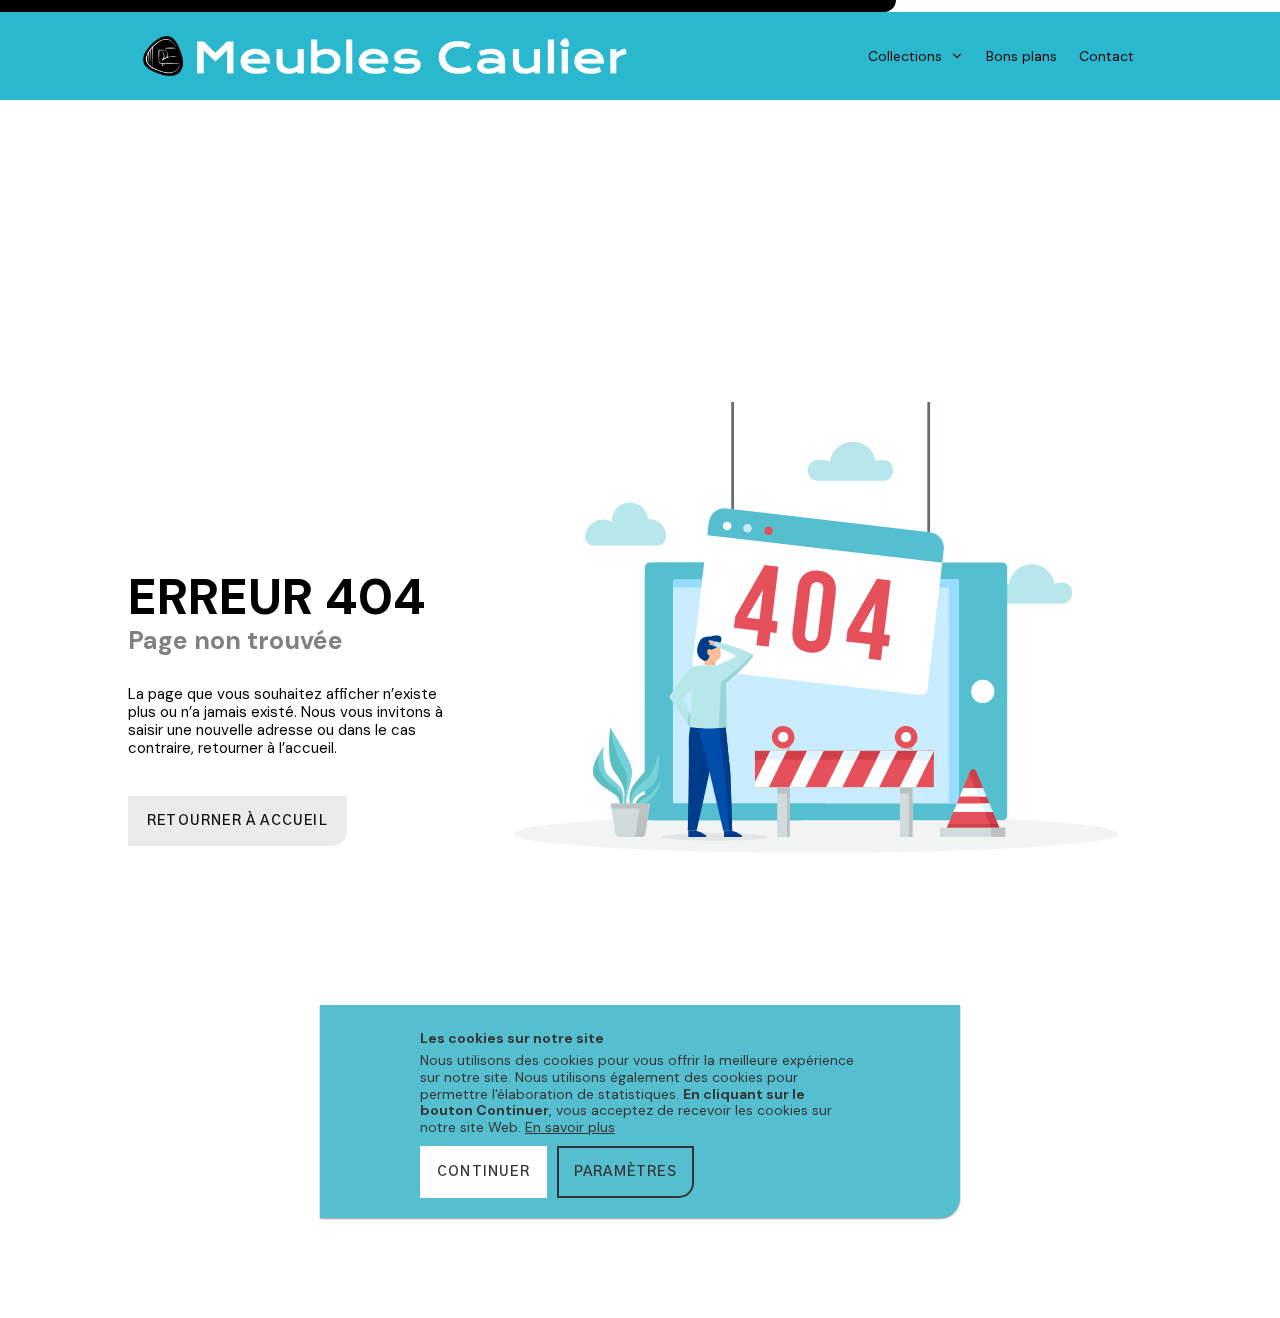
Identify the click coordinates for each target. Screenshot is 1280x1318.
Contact (1106, 56)
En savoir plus (570, 1127)
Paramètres (625, 1172)
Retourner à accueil (237, 821)
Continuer (483, 1172)
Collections (905, 56)
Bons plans (1021, 56)
